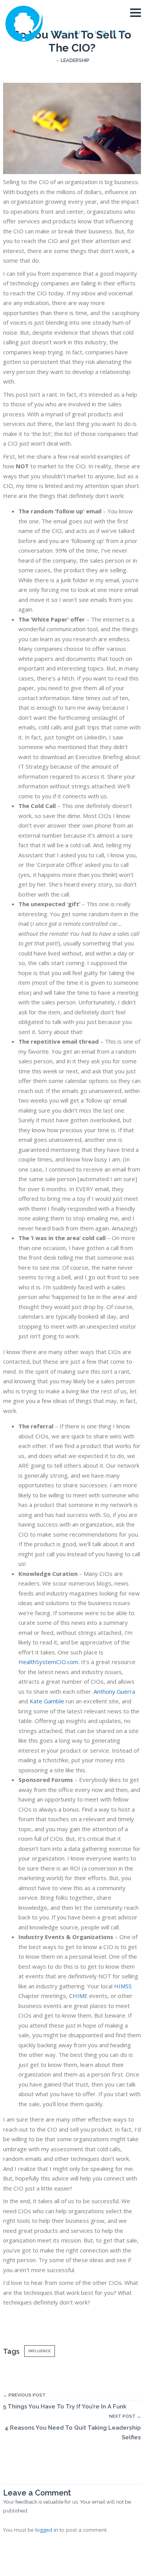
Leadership (75, 60)
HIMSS (123, 1986)
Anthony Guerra (114, 1691)
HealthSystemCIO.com (48, 1662)
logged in (47, 2530)
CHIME (78, 1996)
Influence (40, 2351)
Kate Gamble (47, 1701)
